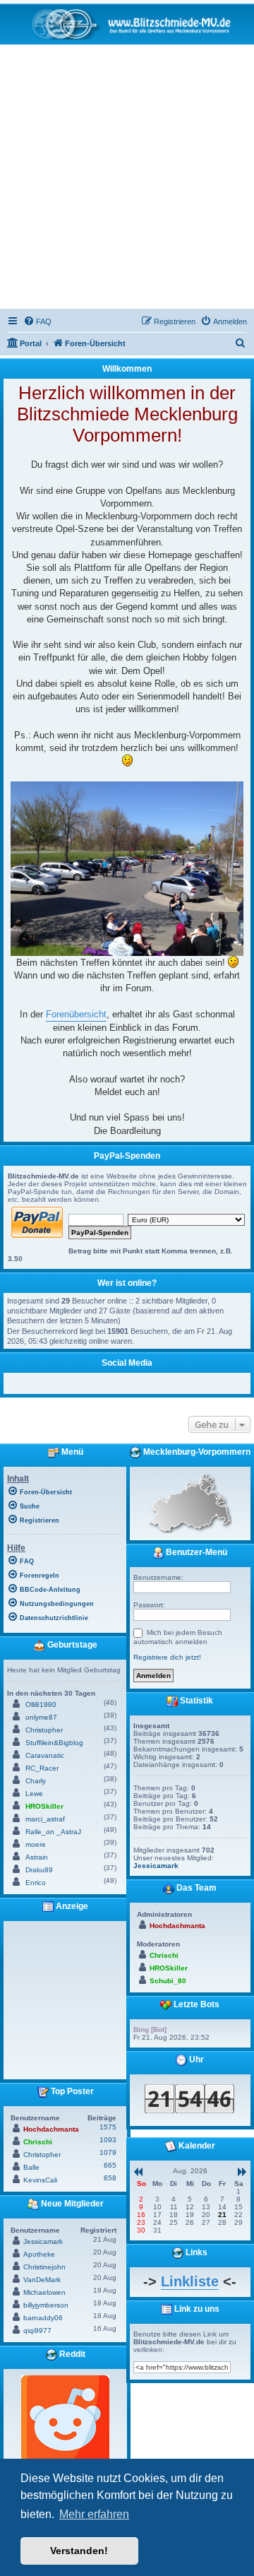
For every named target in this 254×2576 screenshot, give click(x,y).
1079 (108, 2152)
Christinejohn (44, 2267)
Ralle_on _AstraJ (53, 1832)
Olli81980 (41, 1704)
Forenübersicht (76, 1014)
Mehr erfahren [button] (94, 2514)
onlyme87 (41, 1717)
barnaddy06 (43, 2318)
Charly (36, 1781)
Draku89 (39, 1870)
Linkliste (190, 2281)
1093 (108, 2140)
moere (36, 1844)
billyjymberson (46, 2305)
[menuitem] (37, 321)
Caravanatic (45, 1755)
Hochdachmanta (51, 2129)
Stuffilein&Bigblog (54, 1743)
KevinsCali (40, 2180)
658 (110, 2178)
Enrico (36, 1883)
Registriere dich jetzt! (167, 1657)
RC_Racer (42, 1768)
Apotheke (39, 2254)
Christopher (44, 1730)
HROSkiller (44, 1806)
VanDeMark (42, 2280)
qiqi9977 (37, 2330)
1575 (108, 2127)
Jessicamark (43, 2241)
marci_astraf (45, 1819)
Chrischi (38, 2142)
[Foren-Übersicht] (127, 24)
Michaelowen (44, 2292)
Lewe (34, 1794)
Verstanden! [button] (79, 2551)
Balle (31, 2167)
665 (110, 2165)
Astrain (37, 1857)
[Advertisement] (127, 179)
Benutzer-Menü (195, 1552)
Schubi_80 (168, 1981)
